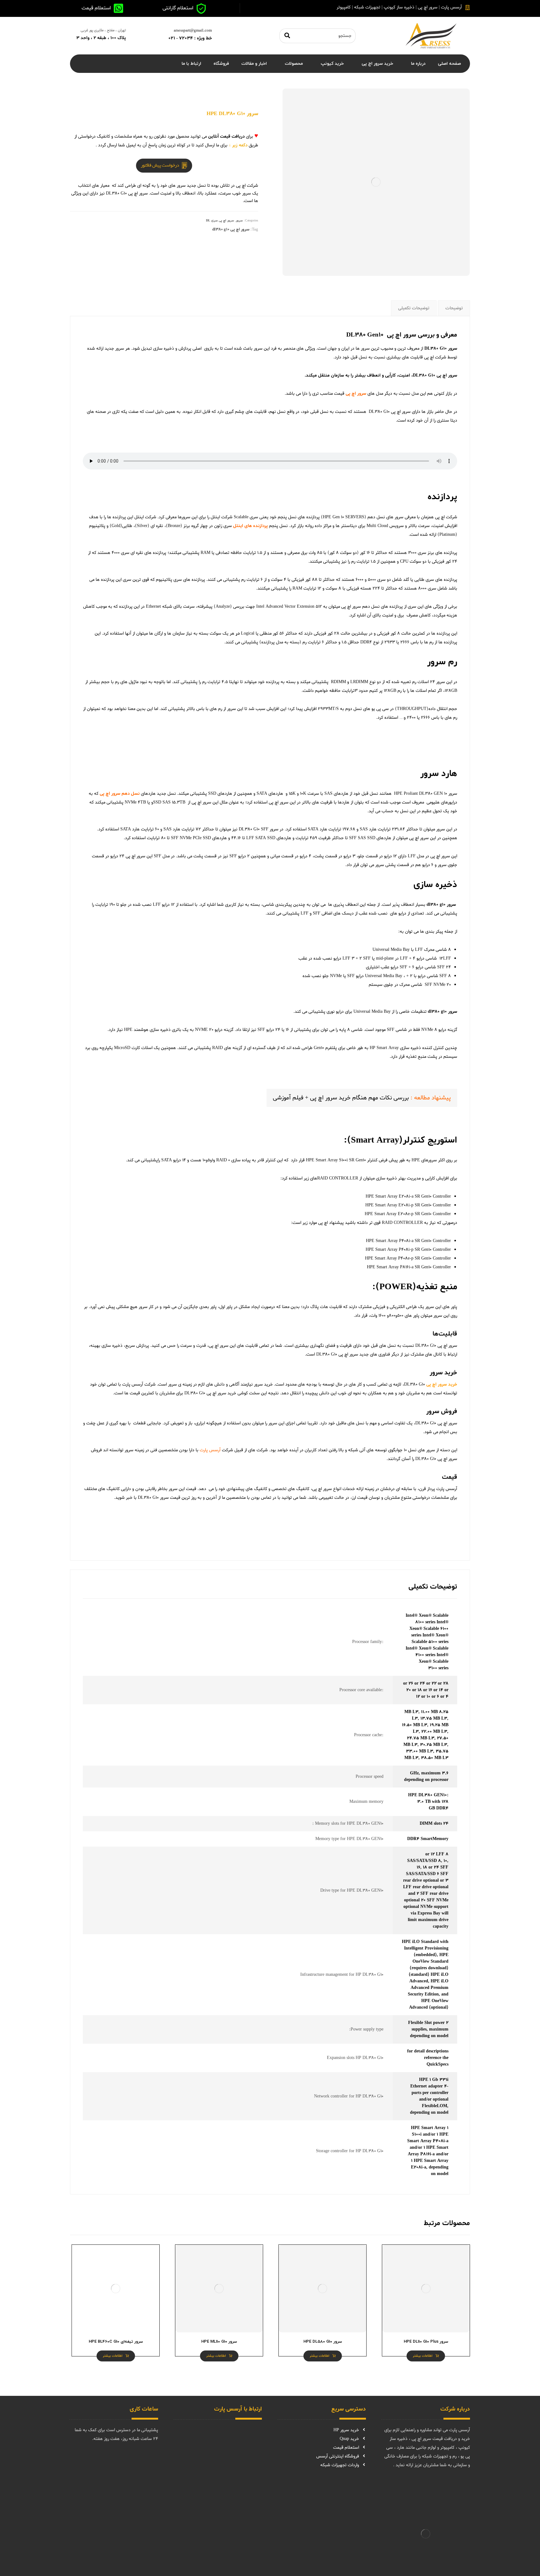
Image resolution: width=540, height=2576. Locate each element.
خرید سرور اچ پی (442, 1384)
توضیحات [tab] (454, 308)
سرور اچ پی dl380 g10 (231, 229)
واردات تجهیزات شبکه (340, 2465)
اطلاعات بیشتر (423, 2356)
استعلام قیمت (346, 2448)
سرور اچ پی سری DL (220, 221)
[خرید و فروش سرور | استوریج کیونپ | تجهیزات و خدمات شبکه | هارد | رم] (431, 36)
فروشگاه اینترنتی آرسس (338, 2456)
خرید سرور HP (346, 2430)
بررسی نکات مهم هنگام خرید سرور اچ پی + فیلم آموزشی (341, 1098)
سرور (239, 221)
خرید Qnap (349, 2439)
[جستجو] (287, 36)
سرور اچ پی (447, 375)
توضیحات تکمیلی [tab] (414, 308)
